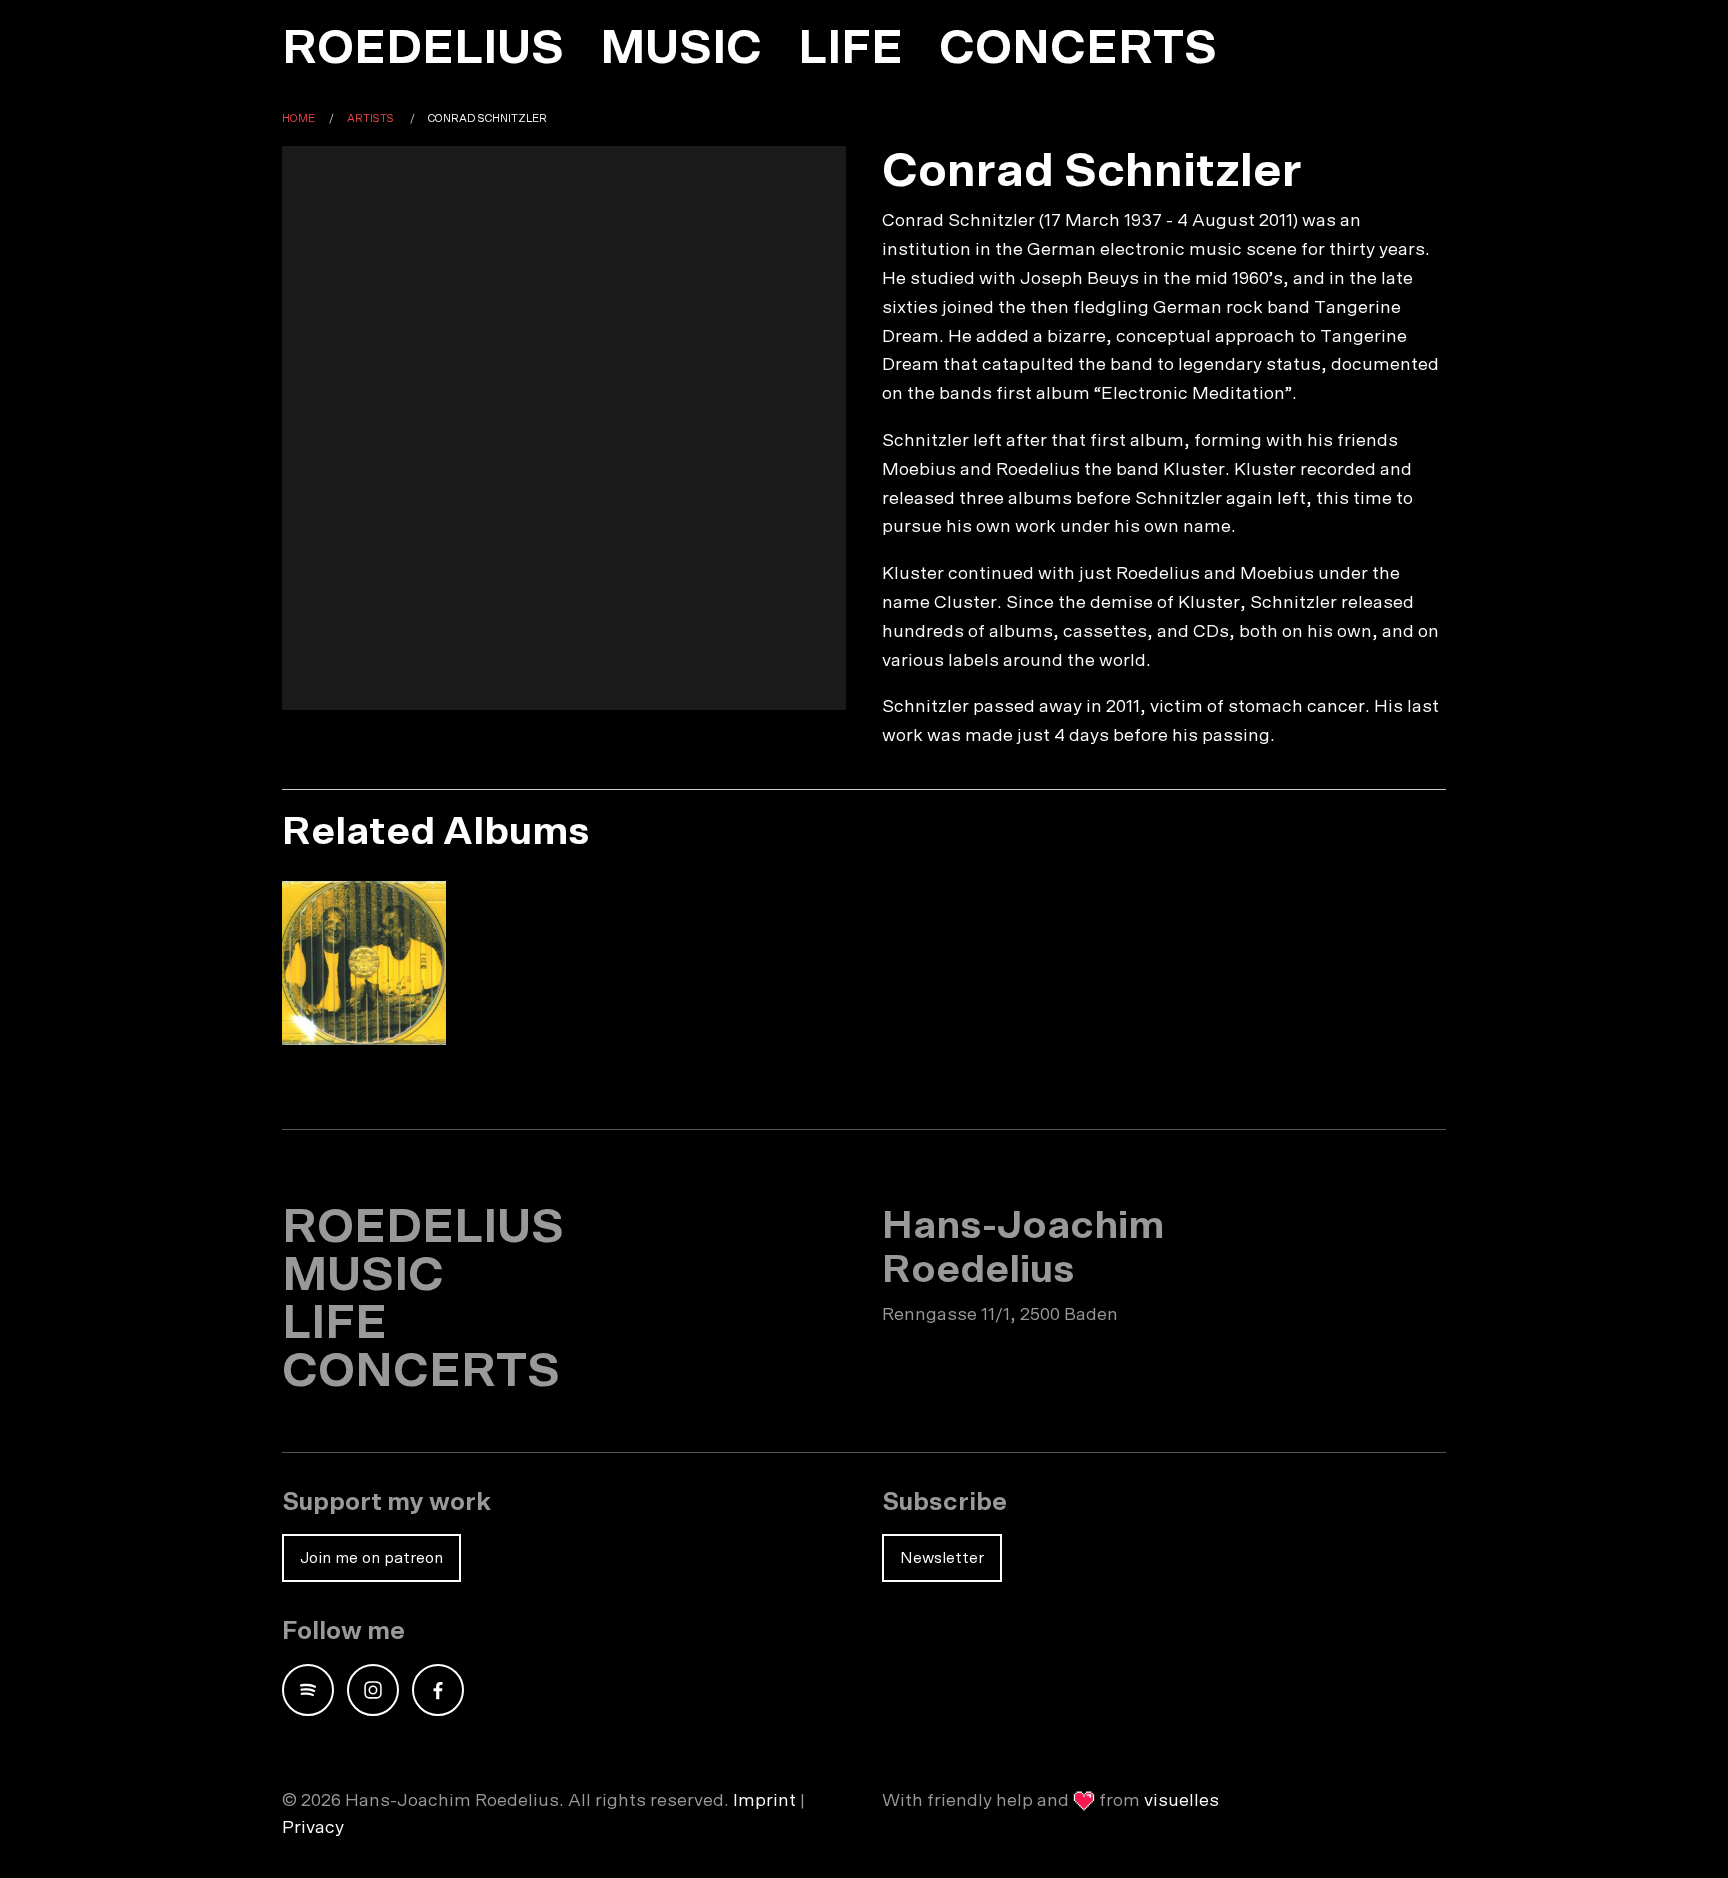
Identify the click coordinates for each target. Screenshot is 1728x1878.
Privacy (313, 1828)
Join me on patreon (371, 1558)
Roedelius (423, 49)
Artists (370, 118)
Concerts (1078, 49)
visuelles (1181, 1801)
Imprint (764, 1801)
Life (850, 49)
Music (681, 49)
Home (298, 118)
